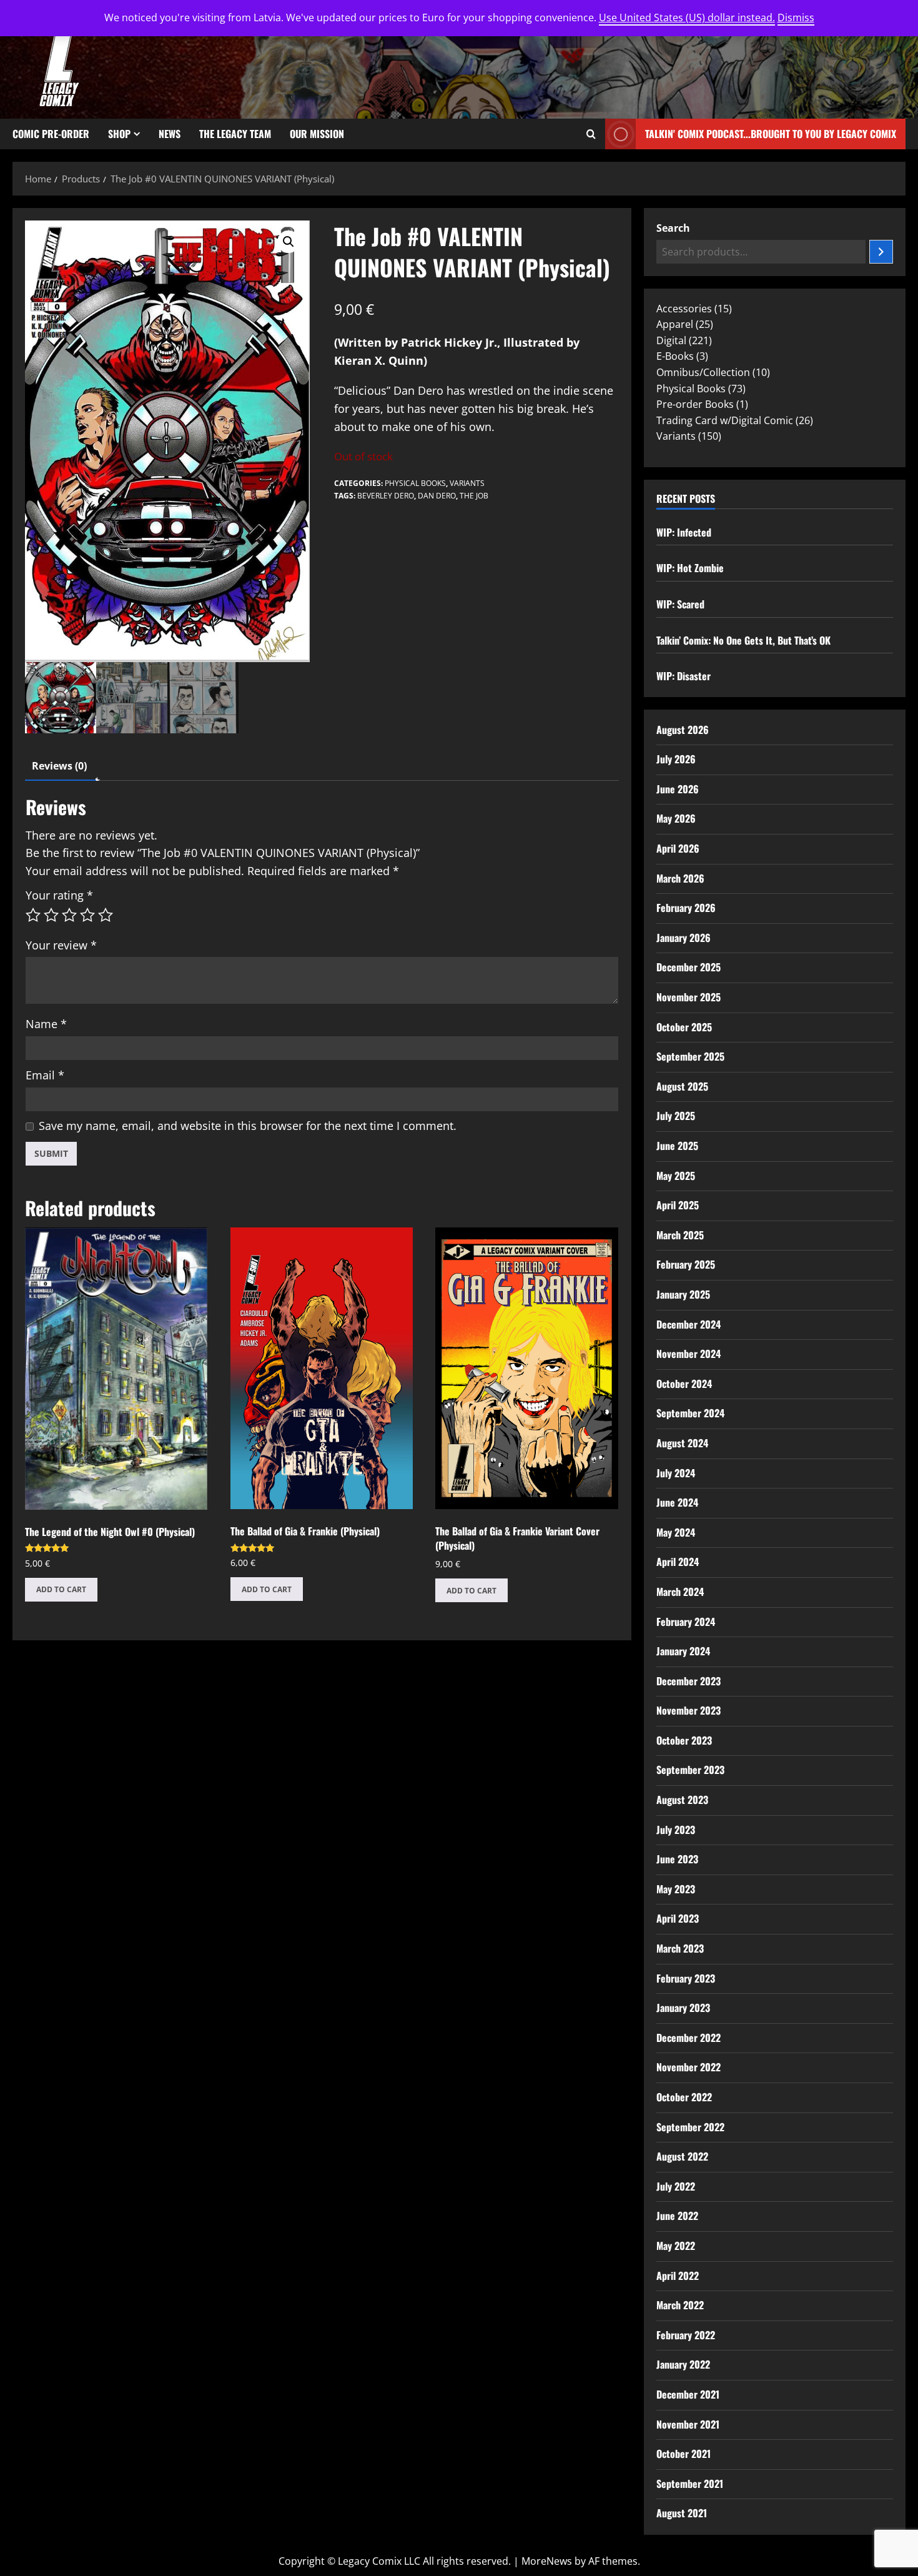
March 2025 (680, 1235)
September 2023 (690, 1770)
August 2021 (682, 2513)
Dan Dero (437, 496)
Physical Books (415, 483)
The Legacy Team (235, 134)
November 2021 (688, 2424)
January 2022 (683, 2364)
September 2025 (690, 1056)
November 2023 (688, 1710)
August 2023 (682, 1800)
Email (45, 1075)
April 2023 (678, 1918)
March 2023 (680, 1948)
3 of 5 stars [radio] (69, 915)
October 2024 (684, 1384)
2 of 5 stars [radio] (51, 915)
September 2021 (690, 2484)
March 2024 (680, 1592)
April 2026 (678, 848)
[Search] (881, 252)
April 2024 (678, 1562)
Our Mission (317, 134)
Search (673, 228)
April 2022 (678, 2276)
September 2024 (690, 1413)
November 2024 (688, 1354)
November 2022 (688, 2067)
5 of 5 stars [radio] (106, 915)
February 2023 (686, 1978)
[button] (289, 242)
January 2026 (684, 938)
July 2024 (676, 1473)
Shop (119, 134)
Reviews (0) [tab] (59, 766)
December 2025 (688, 967)
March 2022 (680, 2305)
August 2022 (682, 2156)
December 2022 (688, 2038)
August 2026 (683, 730)
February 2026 (686, 908)
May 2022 (676, 2246)
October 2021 (684, 2454)
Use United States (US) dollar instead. (687, 17)
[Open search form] (591, 134)
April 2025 (678, 1205)
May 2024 (676, 1532)
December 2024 (688, 1324)
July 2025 (676, 1116)
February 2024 (686, 1622)
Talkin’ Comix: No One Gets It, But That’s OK (743, 640)
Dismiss (796, 17)
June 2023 (677, 1859)
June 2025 (677, 1146)
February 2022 (686, 2335)
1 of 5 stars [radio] (33, 915)
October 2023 (684, 1740)
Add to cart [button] (61, 1589)
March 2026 (680, 878)
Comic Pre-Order (51, 134)
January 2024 (683, 1651)
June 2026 (678, 789)
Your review (61, 945)
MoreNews (547, 2561)
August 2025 (682, 1086)
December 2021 (688, 2394)
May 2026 (676, 818)
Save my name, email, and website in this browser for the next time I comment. (248, 1126)
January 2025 (683, 1294)
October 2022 (684, 2097)
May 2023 (676, 1889)
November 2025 (688, 997)
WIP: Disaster (684, 676)
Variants (467, 483)
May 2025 (676, 1176)
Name (46, 1024)
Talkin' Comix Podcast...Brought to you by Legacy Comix (771, 134)
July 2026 (676, 759)
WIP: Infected (684, 532)
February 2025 (686, 1264)
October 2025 (684, 1027)
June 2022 (677, 2216)
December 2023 (688, 1681)
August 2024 (682, 1443)
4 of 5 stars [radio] (87, 915)
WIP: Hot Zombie (690, 568)
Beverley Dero (386, 496)
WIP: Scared (680, 604)
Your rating (59, 895)
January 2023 (683, 2008)
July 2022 (676, 2186)
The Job (474, 496)
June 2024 (677, 1502)
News (170, 134)
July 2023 (676, 1830)
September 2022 (690, 2127)
